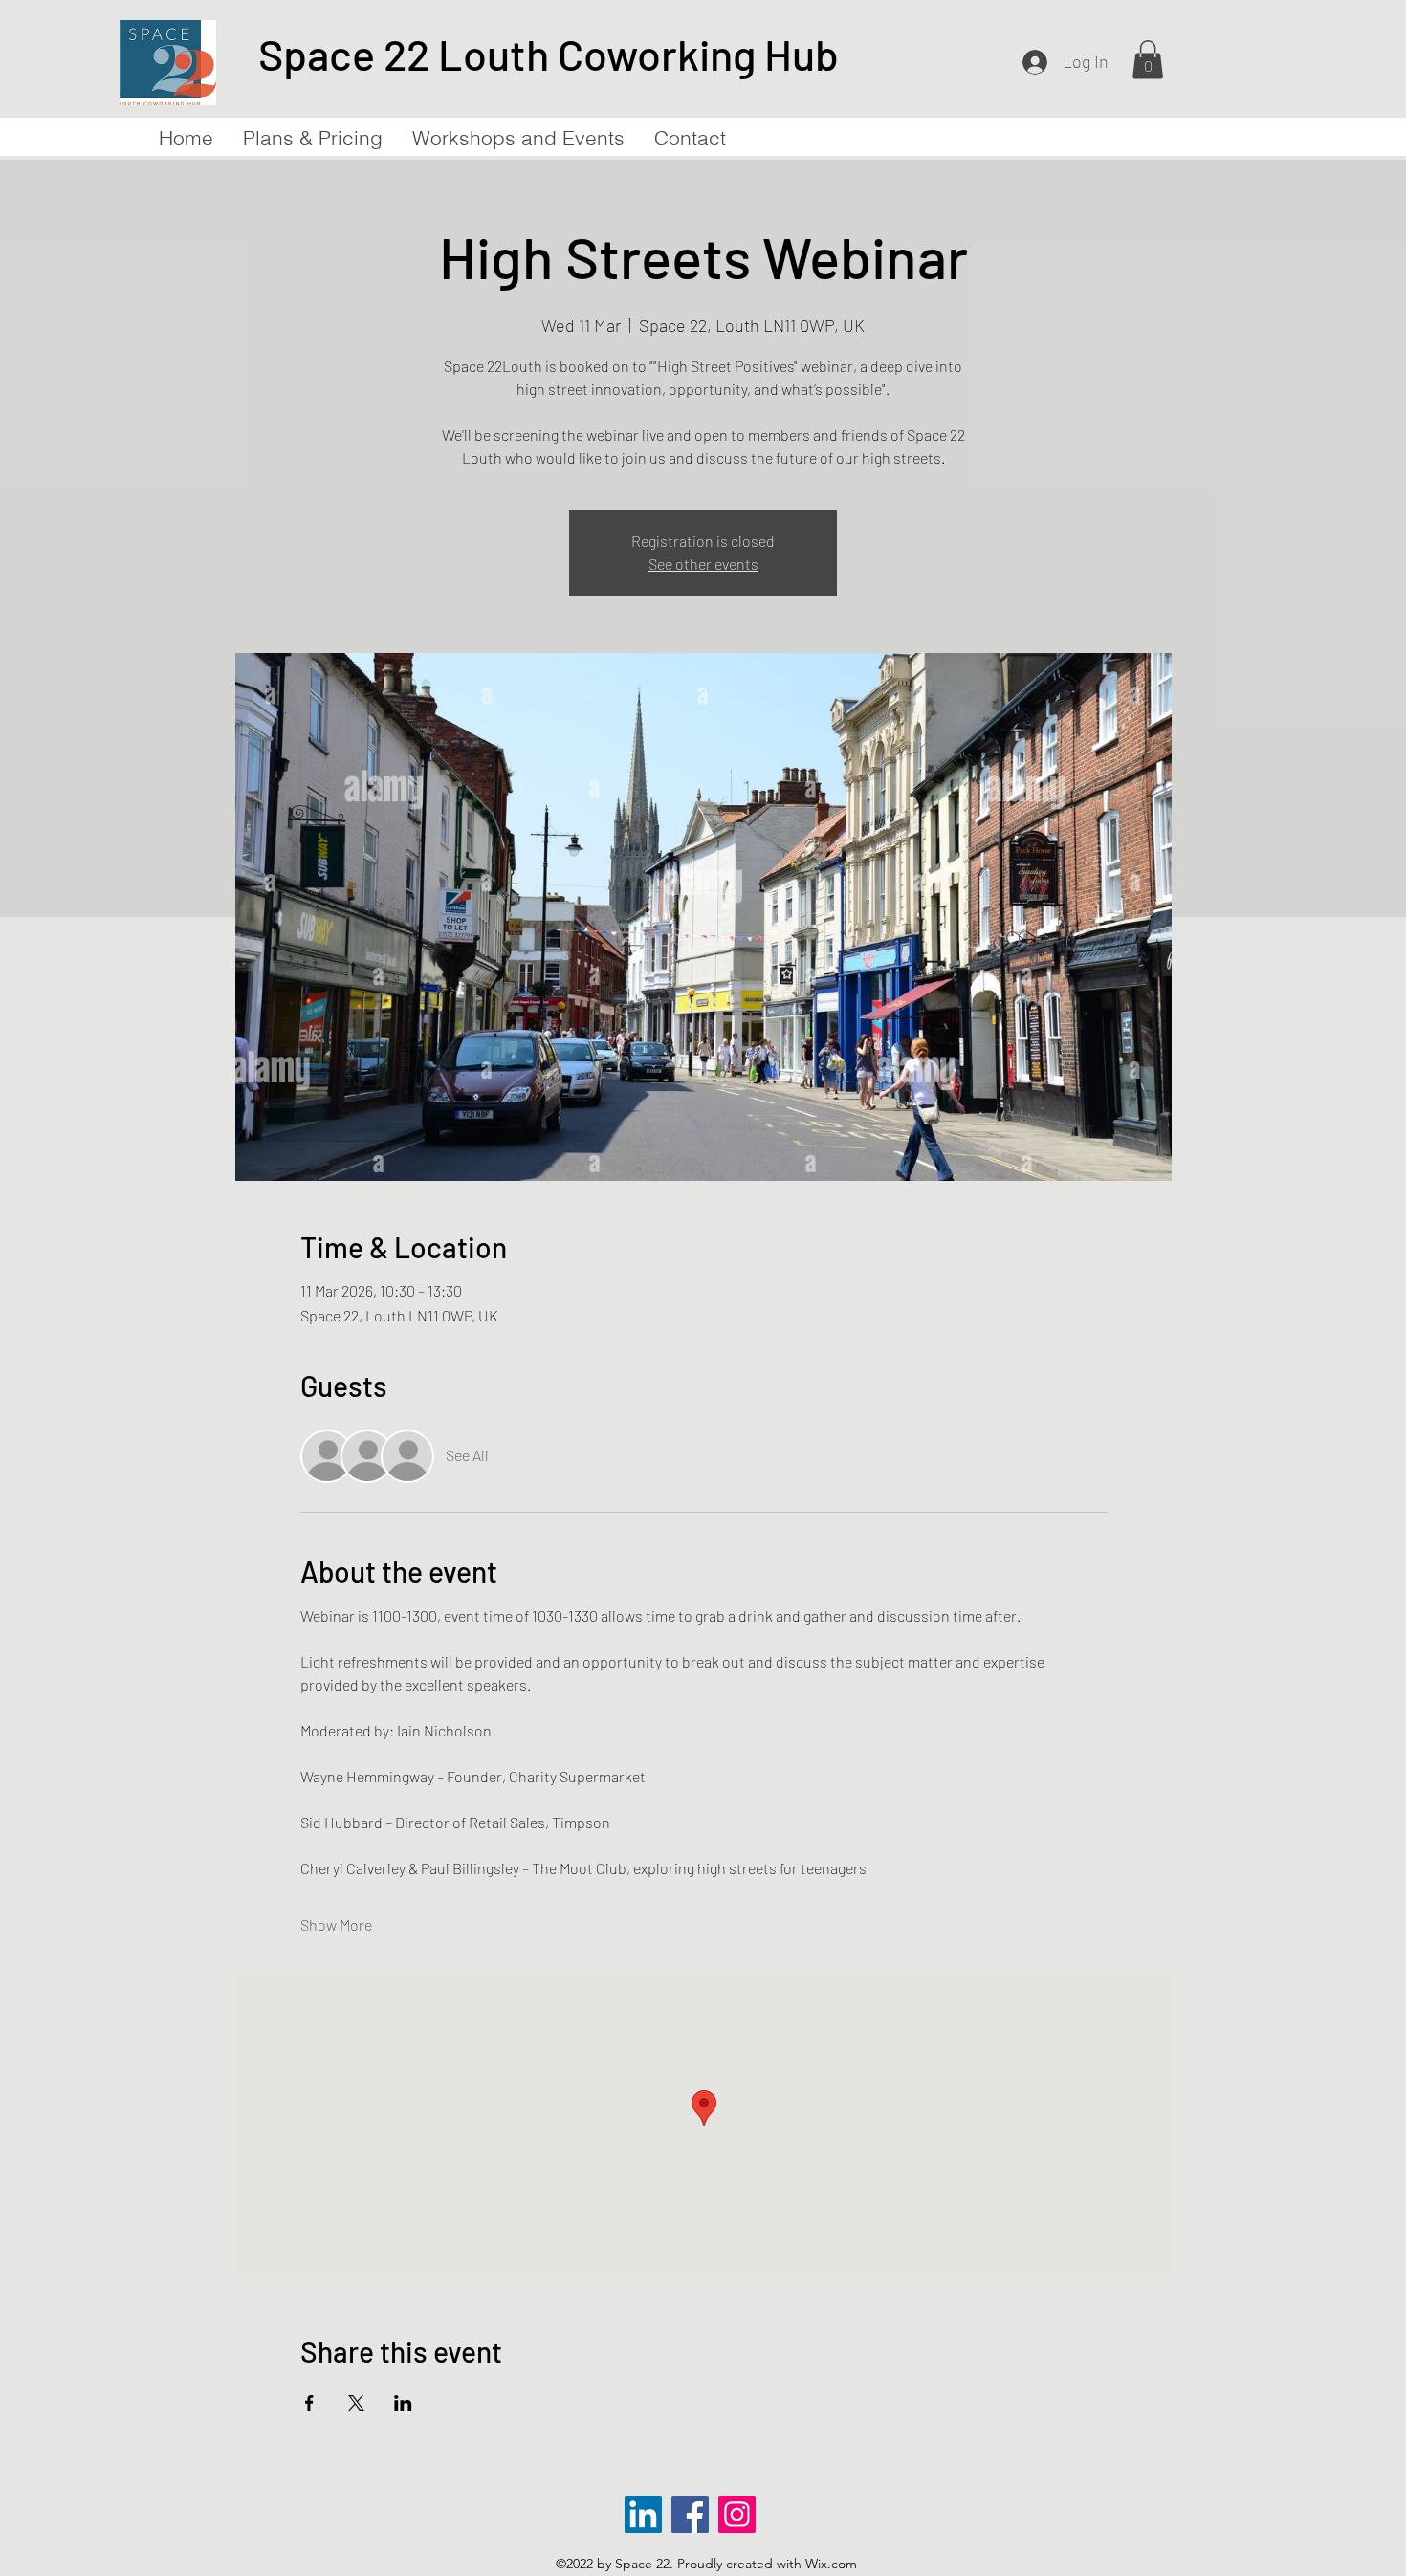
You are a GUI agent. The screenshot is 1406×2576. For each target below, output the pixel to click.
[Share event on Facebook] (309, 2403)
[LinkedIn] (643, 2514)
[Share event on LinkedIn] (403, 2403)
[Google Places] (992, 140)
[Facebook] (690, 2514)
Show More (336, 1924)
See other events (703, 564)
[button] (1148, 60)
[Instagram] (737, 2514)
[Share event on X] (356, 2403)
